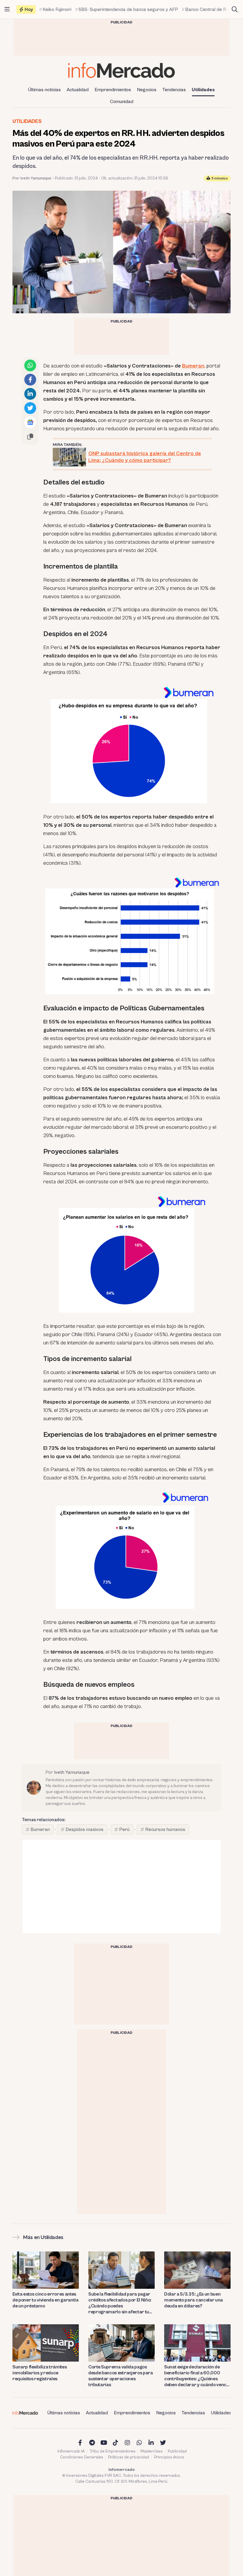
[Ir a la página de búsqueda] (235, 9)
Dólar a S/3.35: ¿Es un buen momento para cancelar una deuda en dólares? (194, 2300)
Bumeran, (194, 366)
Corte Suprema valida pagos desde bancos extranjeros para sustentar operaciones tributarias (121, 2376)
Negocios (147, 90)
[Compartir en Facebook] (30, 380)
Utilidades (203, 90)
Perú (124, 1829)
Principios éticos (169, 2457)
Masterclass (152, 2451)
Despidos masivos (84, 1829)
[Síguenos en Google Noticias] (30, 422)
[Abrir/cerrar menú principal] (7, 9)
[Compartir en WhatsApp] (30, 365)
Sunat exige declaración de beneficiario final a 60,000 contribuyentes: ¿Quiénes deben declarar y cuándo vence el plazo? (197, 2376)
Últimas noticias (44, 90)
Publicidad (177, 2451)
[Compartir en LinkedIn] (30, 394)
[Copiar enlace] (30, 436)
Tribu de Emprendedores (113, 2451)
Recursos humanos (165, 1829)
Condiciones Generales (82, 2457)
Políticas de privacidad (129, 2457)
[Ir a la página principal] (121, 70)
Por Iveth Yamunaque (32, 178)
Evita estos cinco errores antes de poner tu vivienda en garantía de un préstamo (45, 2300)
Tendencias (174, 90)
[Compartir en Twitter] (30, 408)
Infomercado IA (71, 2451)
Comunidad (122, 102)
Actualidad (78, 90)
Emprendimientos (113, 90)
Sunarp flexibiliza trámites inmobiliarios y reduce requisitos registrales (40, 2373)
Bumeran (40, 1829)
